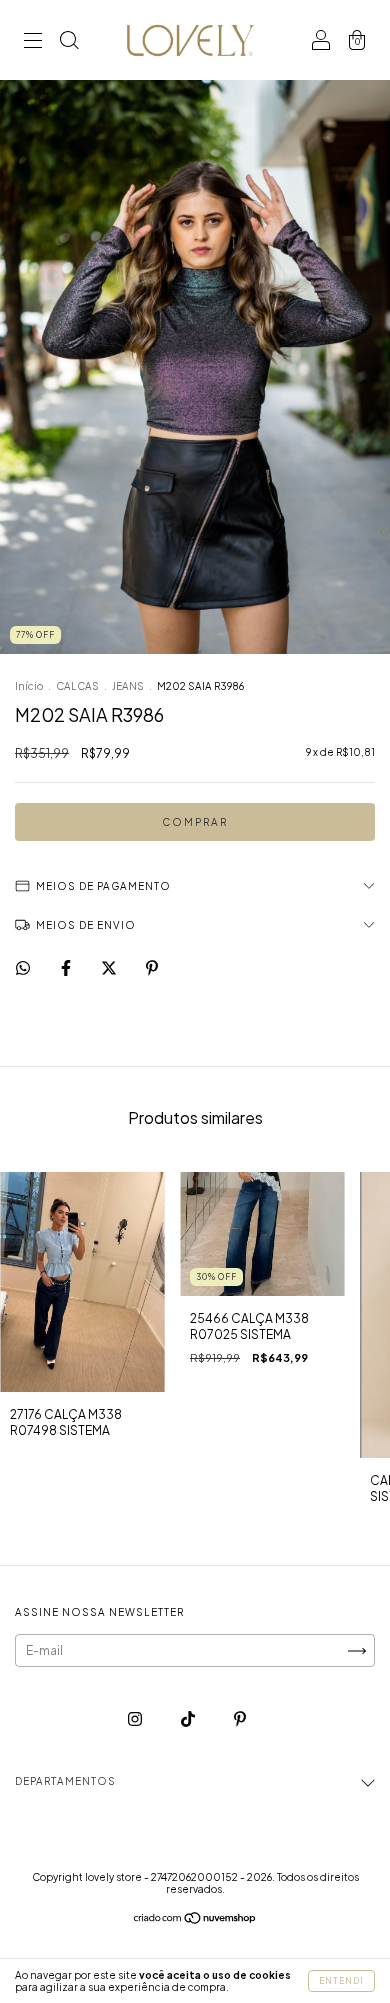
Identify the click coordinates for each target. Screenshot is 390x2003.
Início (29, 686)
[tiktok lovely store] (189, 1718)
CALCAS (77, 686)
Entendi (341, 1981)
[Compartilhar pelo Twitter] (110, 968)
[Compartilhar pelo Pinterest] (152, 968)
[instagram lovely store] (136, 1718)
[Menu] (33, 42)
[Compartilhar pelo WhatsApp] (23, 968)
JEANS (129, 686)
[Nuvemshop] (195, 1920)
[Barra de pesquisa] (69, 42)
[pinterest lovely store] (240, 1718)
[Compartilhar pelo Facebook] (67, 968)
